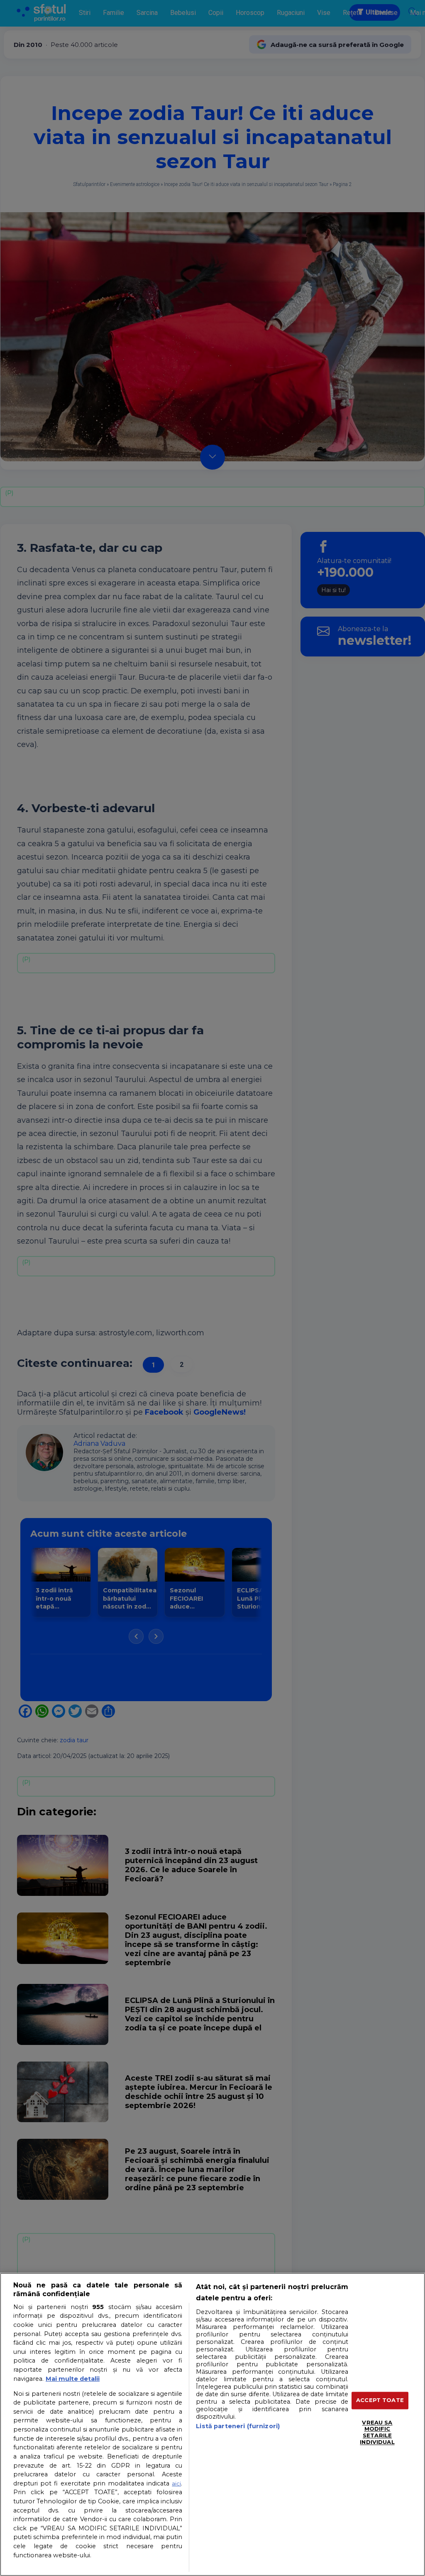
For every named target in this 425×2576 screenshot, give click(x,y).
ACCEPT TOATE (380, 2400)
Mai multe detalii (73, 2379)
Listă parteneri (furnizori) (238, 2426)
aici (176, 2483)
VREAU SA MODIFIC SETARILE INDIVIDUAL (377, 2432)
